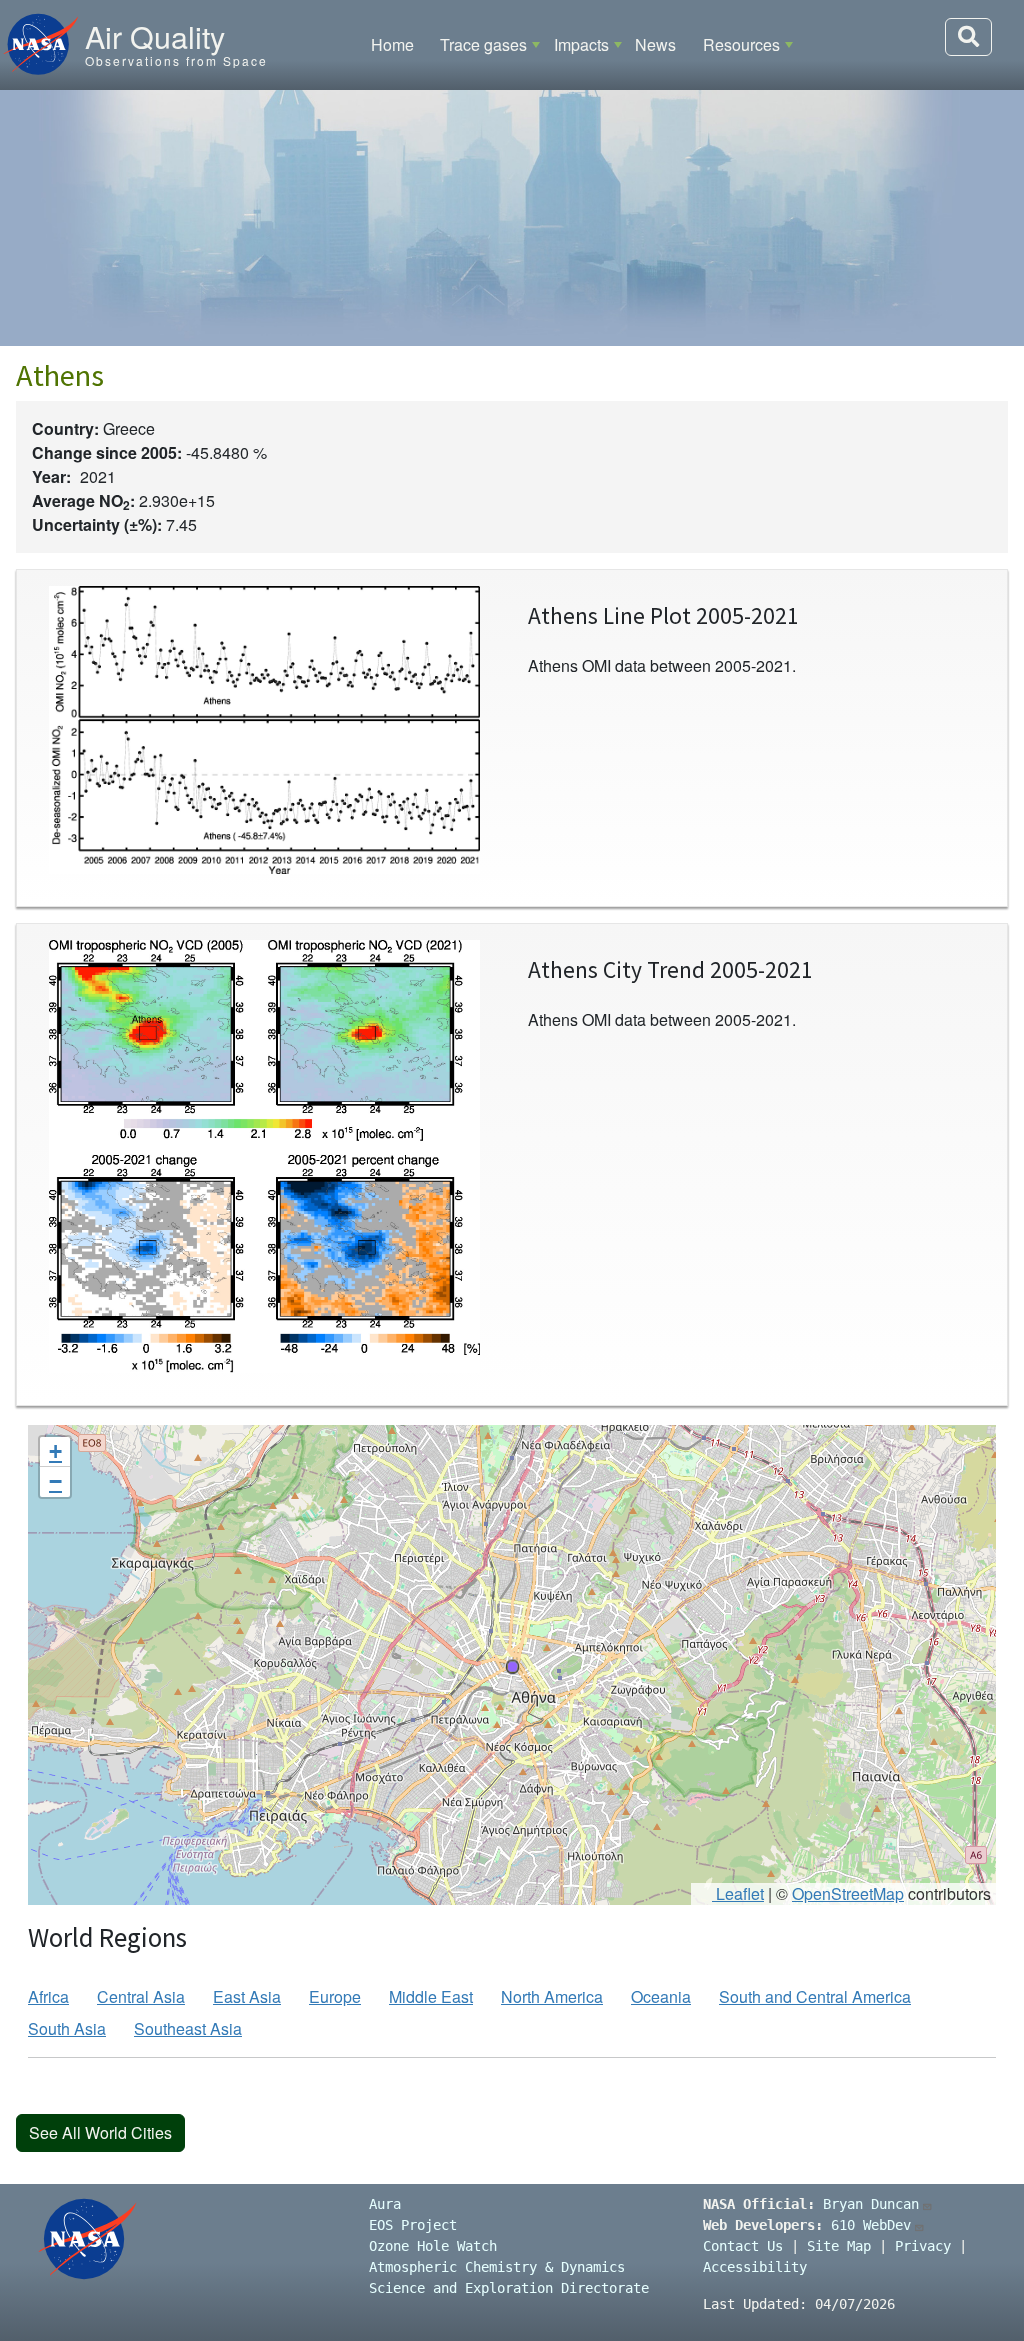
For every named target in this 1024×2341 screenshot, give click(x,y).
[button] (512, 1665)
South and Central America (815, 1996)
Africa (48, 1996)
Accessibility (755, 2267)
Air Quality (155, 36)
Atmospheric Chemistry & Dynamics (497, 2267)
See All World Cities (100, 2132)
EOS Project (413, 2225)
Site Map (839, 2246)
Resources (741, 44)
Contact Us (743, 2246)
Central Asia (141, 1996)
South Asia (67, 2028)
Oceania (661, 1996)
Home (392, 44)
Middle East (431, 1996)
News (655, 44)
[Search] (968, 37)
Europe (335, 1996)
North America (552, 1996)
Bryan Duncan (871, 2204)
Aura (385, 2204)
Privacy (923, 2246)
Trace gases (483, 44)
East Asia (247, 1996)
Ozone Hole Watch (433, 2246)
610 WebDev (871, 2225)
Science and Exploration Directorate (509, 2288)
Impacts (581, 44)
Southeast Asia (188, 2028)
